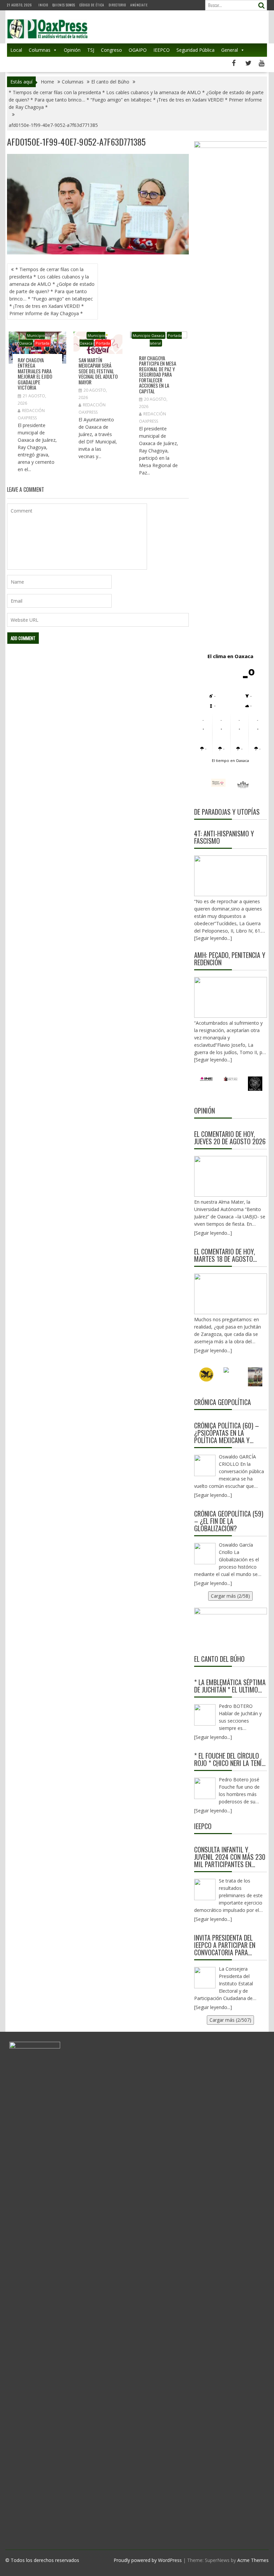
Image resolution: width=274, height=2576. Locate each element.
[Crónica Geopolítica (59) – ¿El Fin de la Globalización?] (205, 1554)
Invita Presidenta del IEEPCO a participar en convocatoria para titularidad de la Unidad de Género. (229, 1945)
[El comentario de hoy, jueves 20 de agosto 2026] (231, 1176)
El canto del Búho (219, 1659)
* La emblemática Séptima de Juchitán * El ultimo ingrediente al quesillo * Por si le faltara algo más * (230, 1686)
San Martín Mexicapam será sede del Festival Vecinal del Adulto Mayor (98, 371)
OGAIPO (138, 50)
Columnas (40, 50)
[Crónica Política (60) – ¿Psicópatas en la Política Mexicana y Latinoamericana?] (205, 1465)
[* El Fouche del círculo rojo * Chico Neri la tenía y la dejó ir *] (205, 1788)
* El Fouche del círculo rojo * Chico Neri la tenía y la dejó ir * (230, 1759)
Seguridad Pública (195, 50)
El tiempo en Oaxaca (230, 760)
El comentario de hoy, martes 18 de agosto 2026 (225, 1255)
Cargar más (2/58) (230, 1596)
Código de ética (92, 5)
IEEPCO (162, 50)
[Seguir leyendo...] (213, 1233)
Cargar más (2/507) (230, 2020)
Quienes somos (64, 5)
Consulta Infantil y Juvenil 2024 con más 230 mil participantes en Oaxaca (230, 1857)
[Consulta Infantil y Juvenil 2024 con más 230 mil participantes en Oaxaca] (205, 1890)
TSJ (91, 50)
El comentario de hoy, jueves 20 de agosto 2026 (230, 1138)
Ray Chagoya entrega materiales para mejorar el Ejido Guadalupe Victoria (35, 374)
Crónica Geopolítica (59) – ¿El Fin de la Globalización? (229, 1521)
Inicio (43, 5)
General (230, 50)
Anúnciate (139, 5)
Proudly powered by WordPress (148, 2560)
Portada (42, 343)
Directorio (117, 5)
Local (16, 50)
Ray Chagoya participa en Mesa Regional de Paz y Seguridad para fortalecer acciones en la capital (158, 374)
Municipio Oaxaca (149, 335)
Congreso (111, 50)
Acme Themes (253, 2560)
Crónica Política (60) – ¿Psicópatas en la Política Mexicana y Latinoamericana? (227, 1433)
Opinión (72, 50)
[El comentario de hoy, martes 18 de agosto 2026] (231, 1294)
